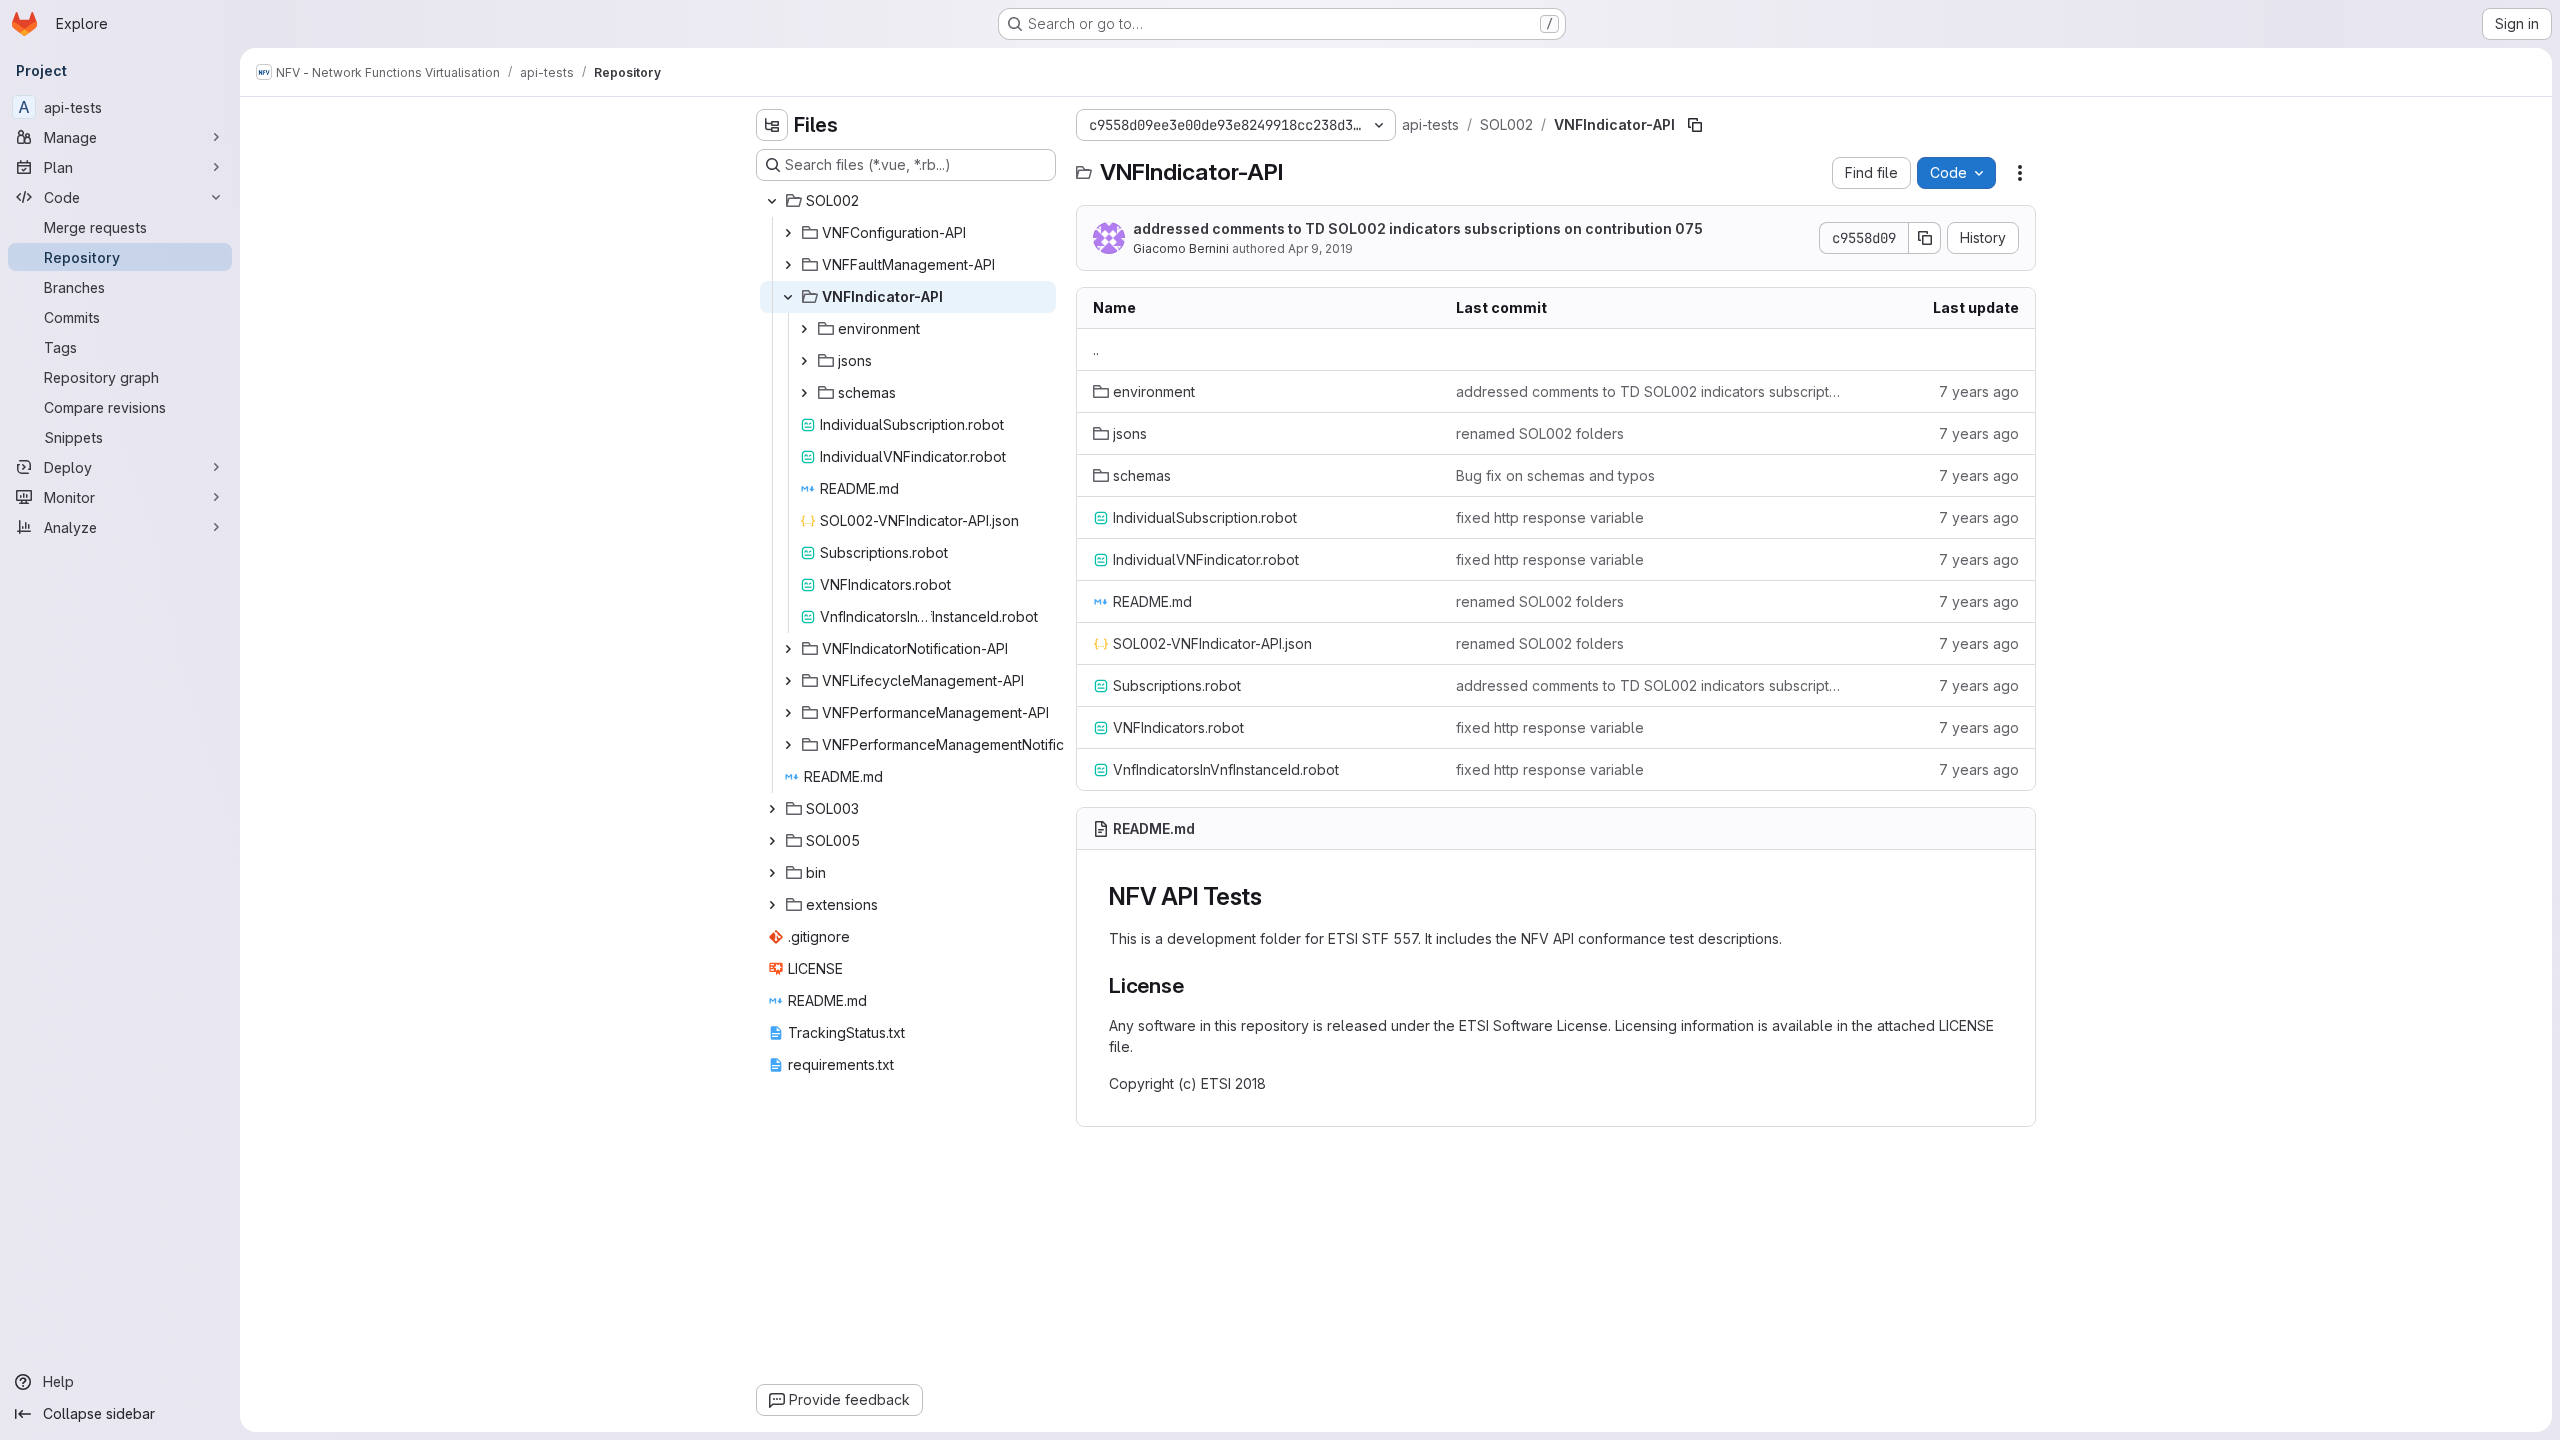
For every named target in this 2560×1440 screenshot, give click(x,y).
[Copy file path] (1695, 125)
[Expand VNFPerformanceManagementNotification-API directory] (788, 745)
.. (1096, 349)
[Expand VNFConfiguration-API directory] (788, 233)
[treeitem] (908, 201)
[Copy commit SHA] (1925, 238)
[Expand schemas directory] (804, 393)
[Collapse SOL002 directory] (772, 201)
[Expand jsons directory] (804, 361)
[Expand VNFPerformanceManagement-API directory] (788, 713)
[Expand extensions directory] (772, 905)
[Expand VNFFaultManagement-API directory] (788, 265)
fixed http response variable (1550, 517)
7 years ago (1979, 391)
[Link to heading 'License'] (1195, 985)
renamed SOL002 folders (1540, 433)
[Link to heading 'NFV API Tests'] (1275, 896)
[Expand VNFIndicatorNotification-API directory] (788, 649)
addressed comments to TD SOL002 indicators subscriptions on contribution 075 (1418, 228)
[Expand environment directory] (804, 329)
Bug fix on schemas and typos (1555, 475)
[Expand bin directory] (772, 873)
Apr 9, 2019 (1320, 248)
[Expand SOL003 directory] (772, 809)
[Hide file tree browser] (772, 125)
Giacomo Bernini (1181, 248)
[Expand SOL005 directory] (772, 841)
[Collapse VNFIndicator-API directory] (788, 297)
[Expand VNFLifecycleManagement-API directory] (788, 681)
